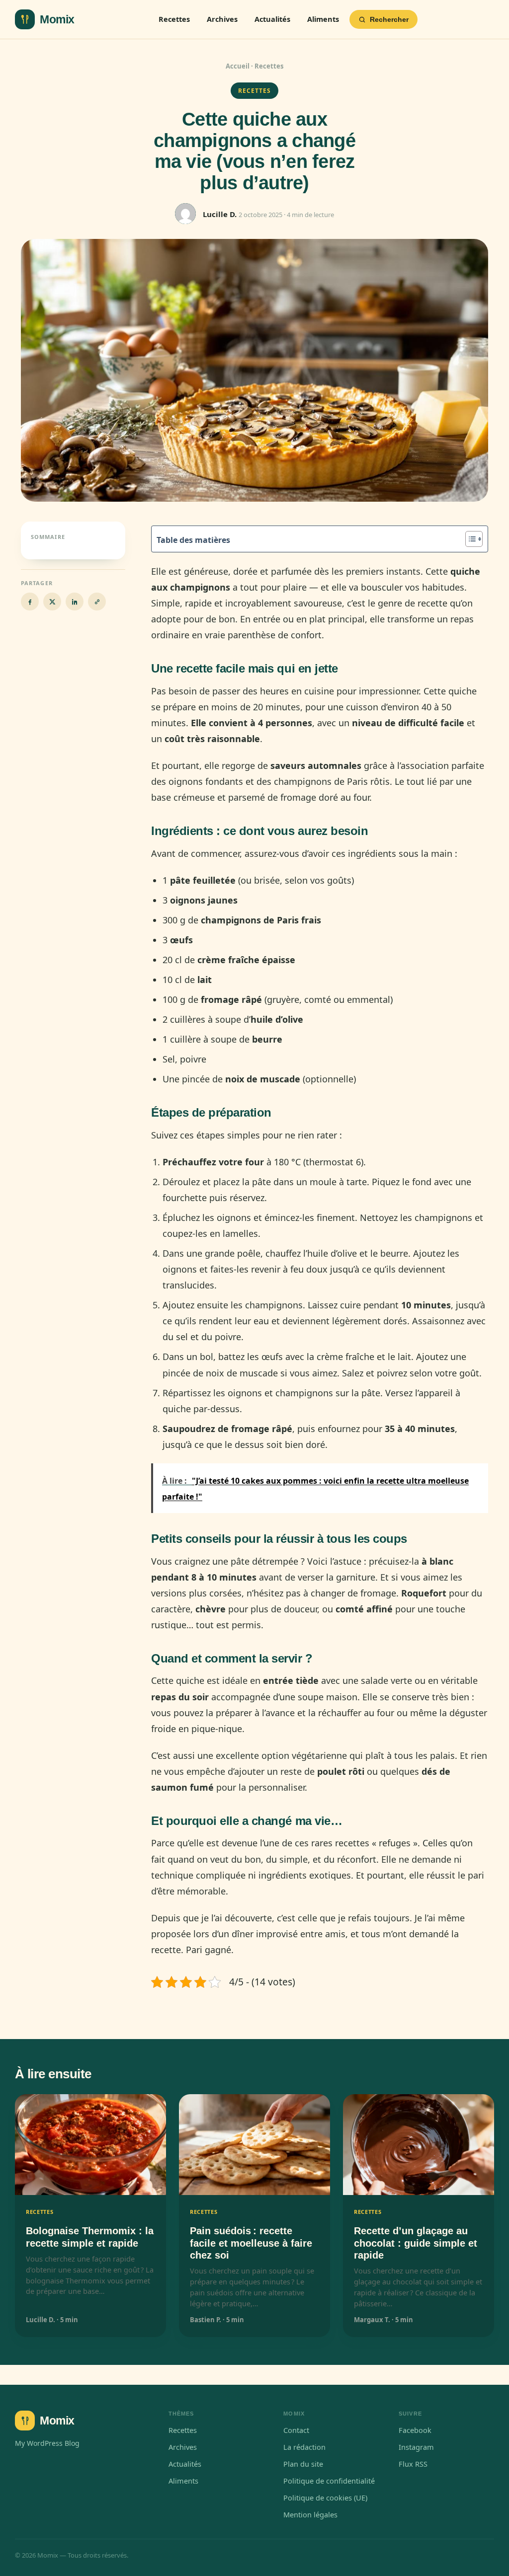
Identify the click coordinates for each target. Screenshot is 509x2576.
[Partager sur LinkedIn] (75, 602)
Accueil (238, 66)
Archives (222, 19)
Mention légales (310, 2514)
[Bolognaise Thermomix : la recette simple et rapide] (90, 2145)
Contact (296, 2430)
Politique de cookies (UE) (325, 2498)
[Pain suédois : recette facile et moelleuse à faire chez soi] (254, 2145)
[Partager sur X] (52, 602)
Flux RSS (413, 2464)
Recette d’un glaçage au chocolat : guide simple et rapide (416, 2243)
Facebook (415, 2430)
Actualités (272, 19)
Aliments (323, 19)
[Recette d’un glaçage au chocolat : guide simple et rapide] (419, 2145)
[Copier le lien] (97, 602)
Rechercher (389, 19)
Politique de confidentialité (329, 2481)
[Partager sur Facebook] (30, 602)
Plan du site (303, 2464)
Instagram (416, 2447)
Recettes (174, 19)
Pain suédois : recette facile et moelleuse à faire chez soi (251, 2243)
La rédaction (304, 2447)
